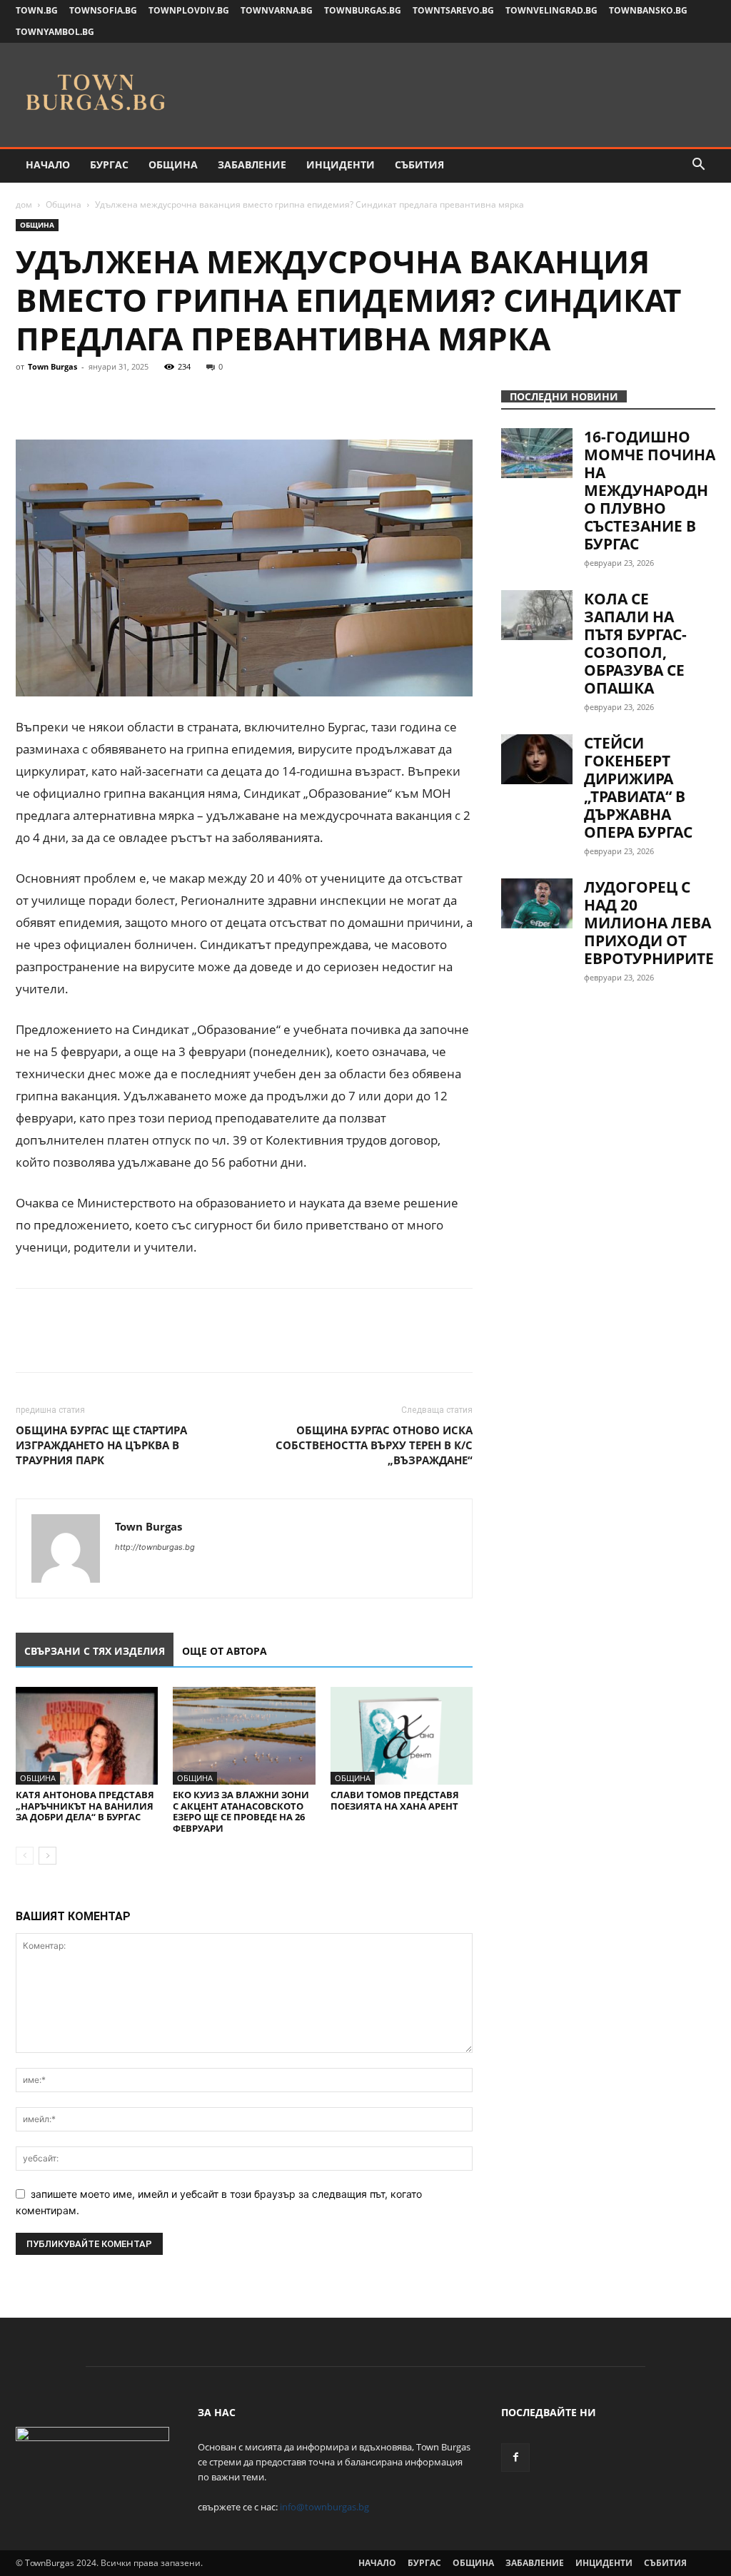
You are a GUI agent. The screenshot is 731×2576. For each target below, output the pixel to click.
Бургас (109, 164)
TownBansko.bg (648, 10)
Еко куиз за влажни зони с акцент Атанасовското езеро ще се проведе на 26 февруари (241, 1811)
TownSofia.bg (103, 10)
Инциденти (341, 164)
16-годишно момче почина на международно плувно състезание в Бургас (650, 490)
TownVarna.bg (277, 10)
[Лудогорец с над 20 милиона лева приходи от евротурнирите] (537, 903)
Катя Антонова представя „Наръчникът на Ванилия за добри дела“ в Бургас (85, 1806)
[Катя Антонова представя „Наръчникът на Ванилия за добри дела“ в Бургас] (87, 1736)
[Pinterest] (96, 399)
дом (24, 204)
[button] (698, 166)
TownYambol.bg (55, 32)
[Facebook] (30, 399)
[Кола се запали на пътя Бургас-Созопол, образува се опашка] (537, 615)
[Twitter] (63, 399)
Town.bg (37, 10)
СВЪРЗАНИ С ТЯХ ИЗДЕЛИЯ (95, 1651)
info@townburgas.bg (324, 2507)
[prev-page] (25, 1856)
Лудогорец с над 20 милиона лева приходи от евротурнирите (649, 923)
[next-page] (47, 1856)
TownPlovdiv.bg (189, 10)
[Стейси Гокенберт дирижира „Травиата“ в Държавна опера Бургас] (537, 759)
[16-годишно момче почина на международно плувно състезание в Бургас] (537, 453)
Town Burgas (52, 366)
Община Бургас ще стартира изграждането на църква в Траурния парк (101, 1445)
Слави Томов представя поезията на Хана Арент (395, 1800)
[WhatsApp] (128, 399)
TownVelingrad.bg (551, 10)
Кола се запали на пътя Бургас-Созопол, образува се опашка (635, 643)
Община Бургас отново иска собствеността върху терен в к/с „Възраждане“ (374, 1445)
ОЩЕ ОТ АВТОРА (225, 1651)
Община (173, 164)
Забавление (252, 164)
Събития (419, 164)
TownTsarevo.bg (453, 10)
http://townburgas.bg (155, 1547)
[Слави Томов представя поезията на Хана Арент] (402, 1736)
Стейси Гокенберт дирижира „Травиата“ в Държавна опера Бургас (638, 787)
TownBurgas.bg (363, 10)
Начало (48, 164)
